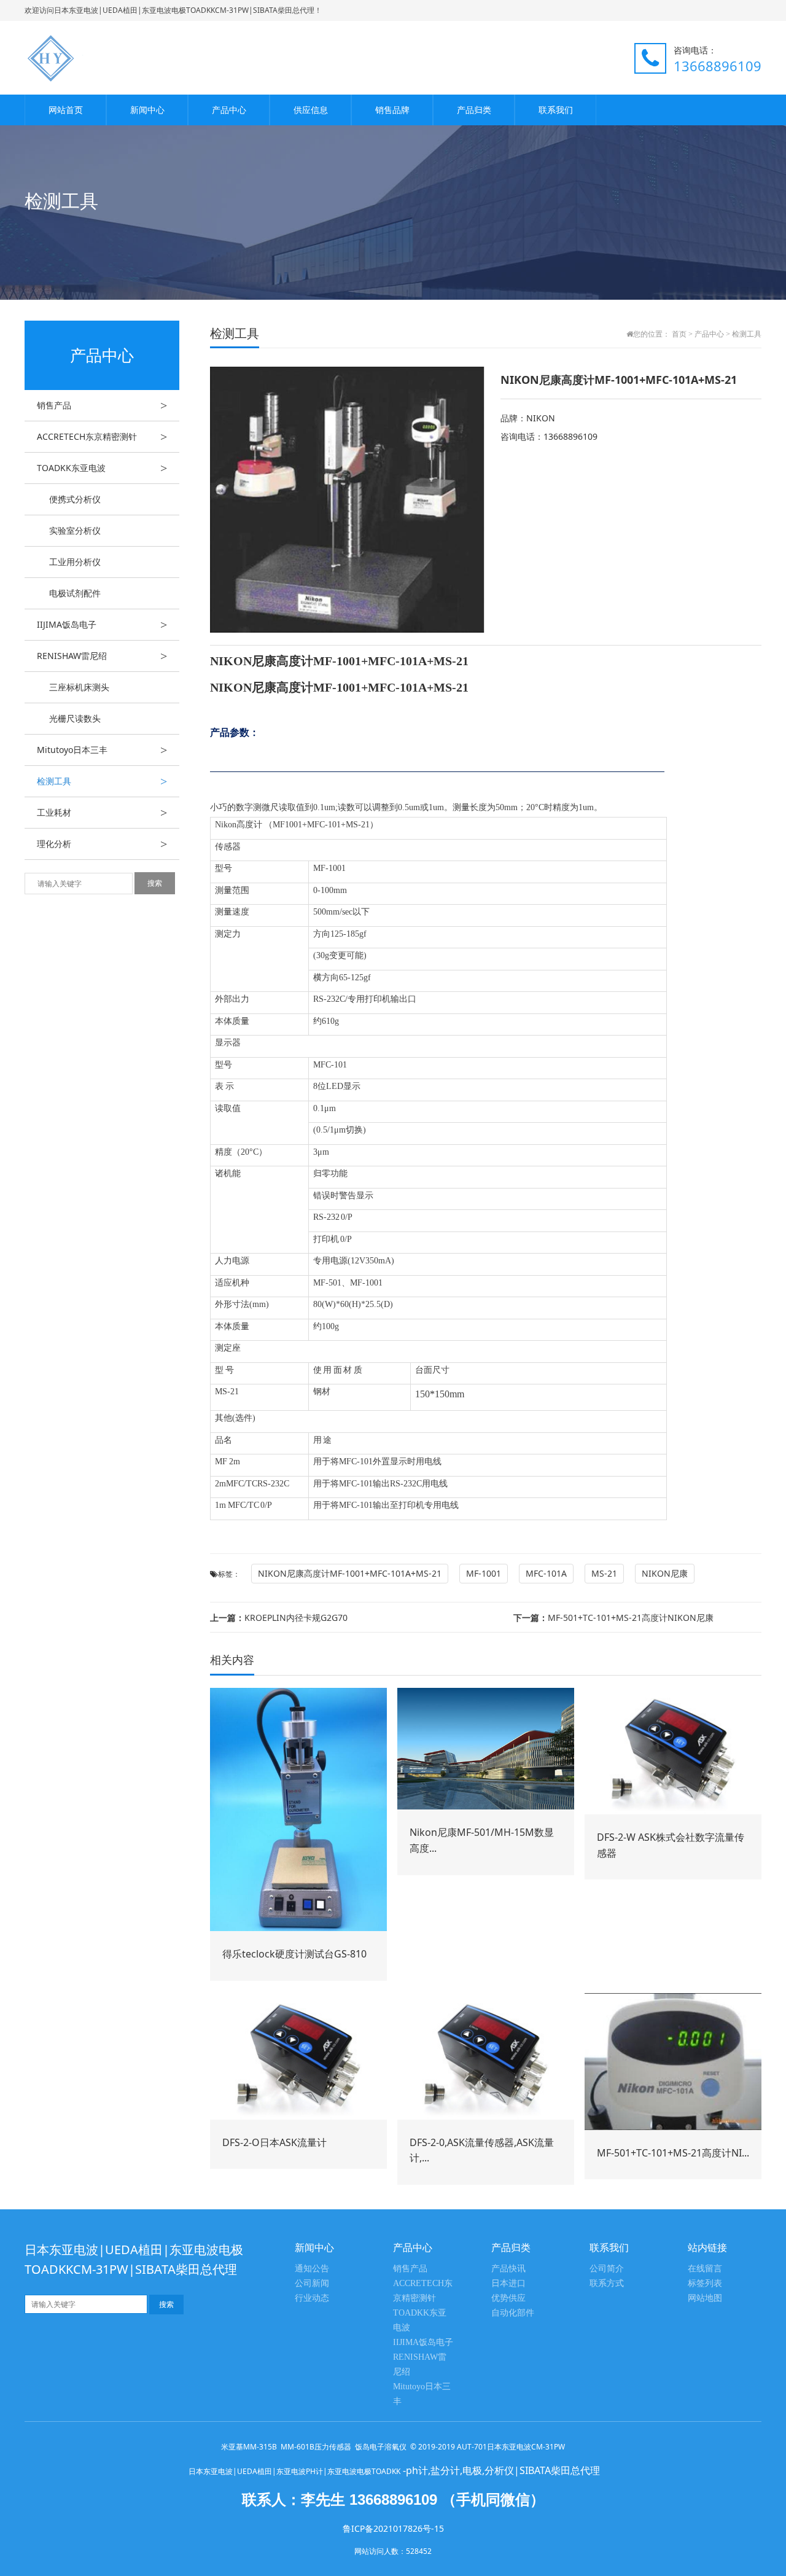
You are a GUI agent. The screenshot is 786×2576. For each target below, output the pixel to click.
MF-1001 (484, 1573)
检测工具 (102, 781)
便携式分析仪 (75, 499)
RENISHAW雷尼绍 (102, 656)
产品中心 (229, 110)
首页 (679, 334)
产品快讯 (508, 2269)
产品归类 (474, 110)
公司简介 (607, 2269)
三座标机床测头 (79, 687)
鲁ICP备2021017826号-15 (393, 2528)
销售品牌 (392, 110)
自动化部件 (513, 2313)
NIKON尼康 (665, 1573)
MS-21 (604, 1573)
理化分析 (102, 844)
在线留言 (705, 2269)
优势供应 (508, 2298)
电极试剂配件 (75, 593)
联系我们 (556, 110)
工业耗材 (102, 813)
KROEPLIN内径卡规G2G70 (279, 1618)
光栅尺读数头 (75, 718)
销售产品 (102, 405)
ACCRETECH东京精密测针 (102, 437)
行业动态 (312, 2298)
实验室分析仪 (75, 530)
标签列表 (705, 2283)
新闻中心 (147, 110)
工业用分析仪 (75, 562)
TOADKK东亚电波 (102, 468)
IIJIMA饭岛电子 (102, 625)
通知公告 (312, 2269)
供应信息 (311, 110)
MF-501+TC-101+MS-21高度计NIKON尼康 (613, 1618)
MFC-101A (546, 1573)
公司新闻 (312, 2283)
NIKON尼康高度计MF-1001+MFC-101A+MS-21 (350, 1573)
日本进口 (508, 2283)
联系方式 (607, 2283)
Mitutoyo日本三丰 (102, 750)
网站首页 (66, 110)
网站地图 (705, 2298)
